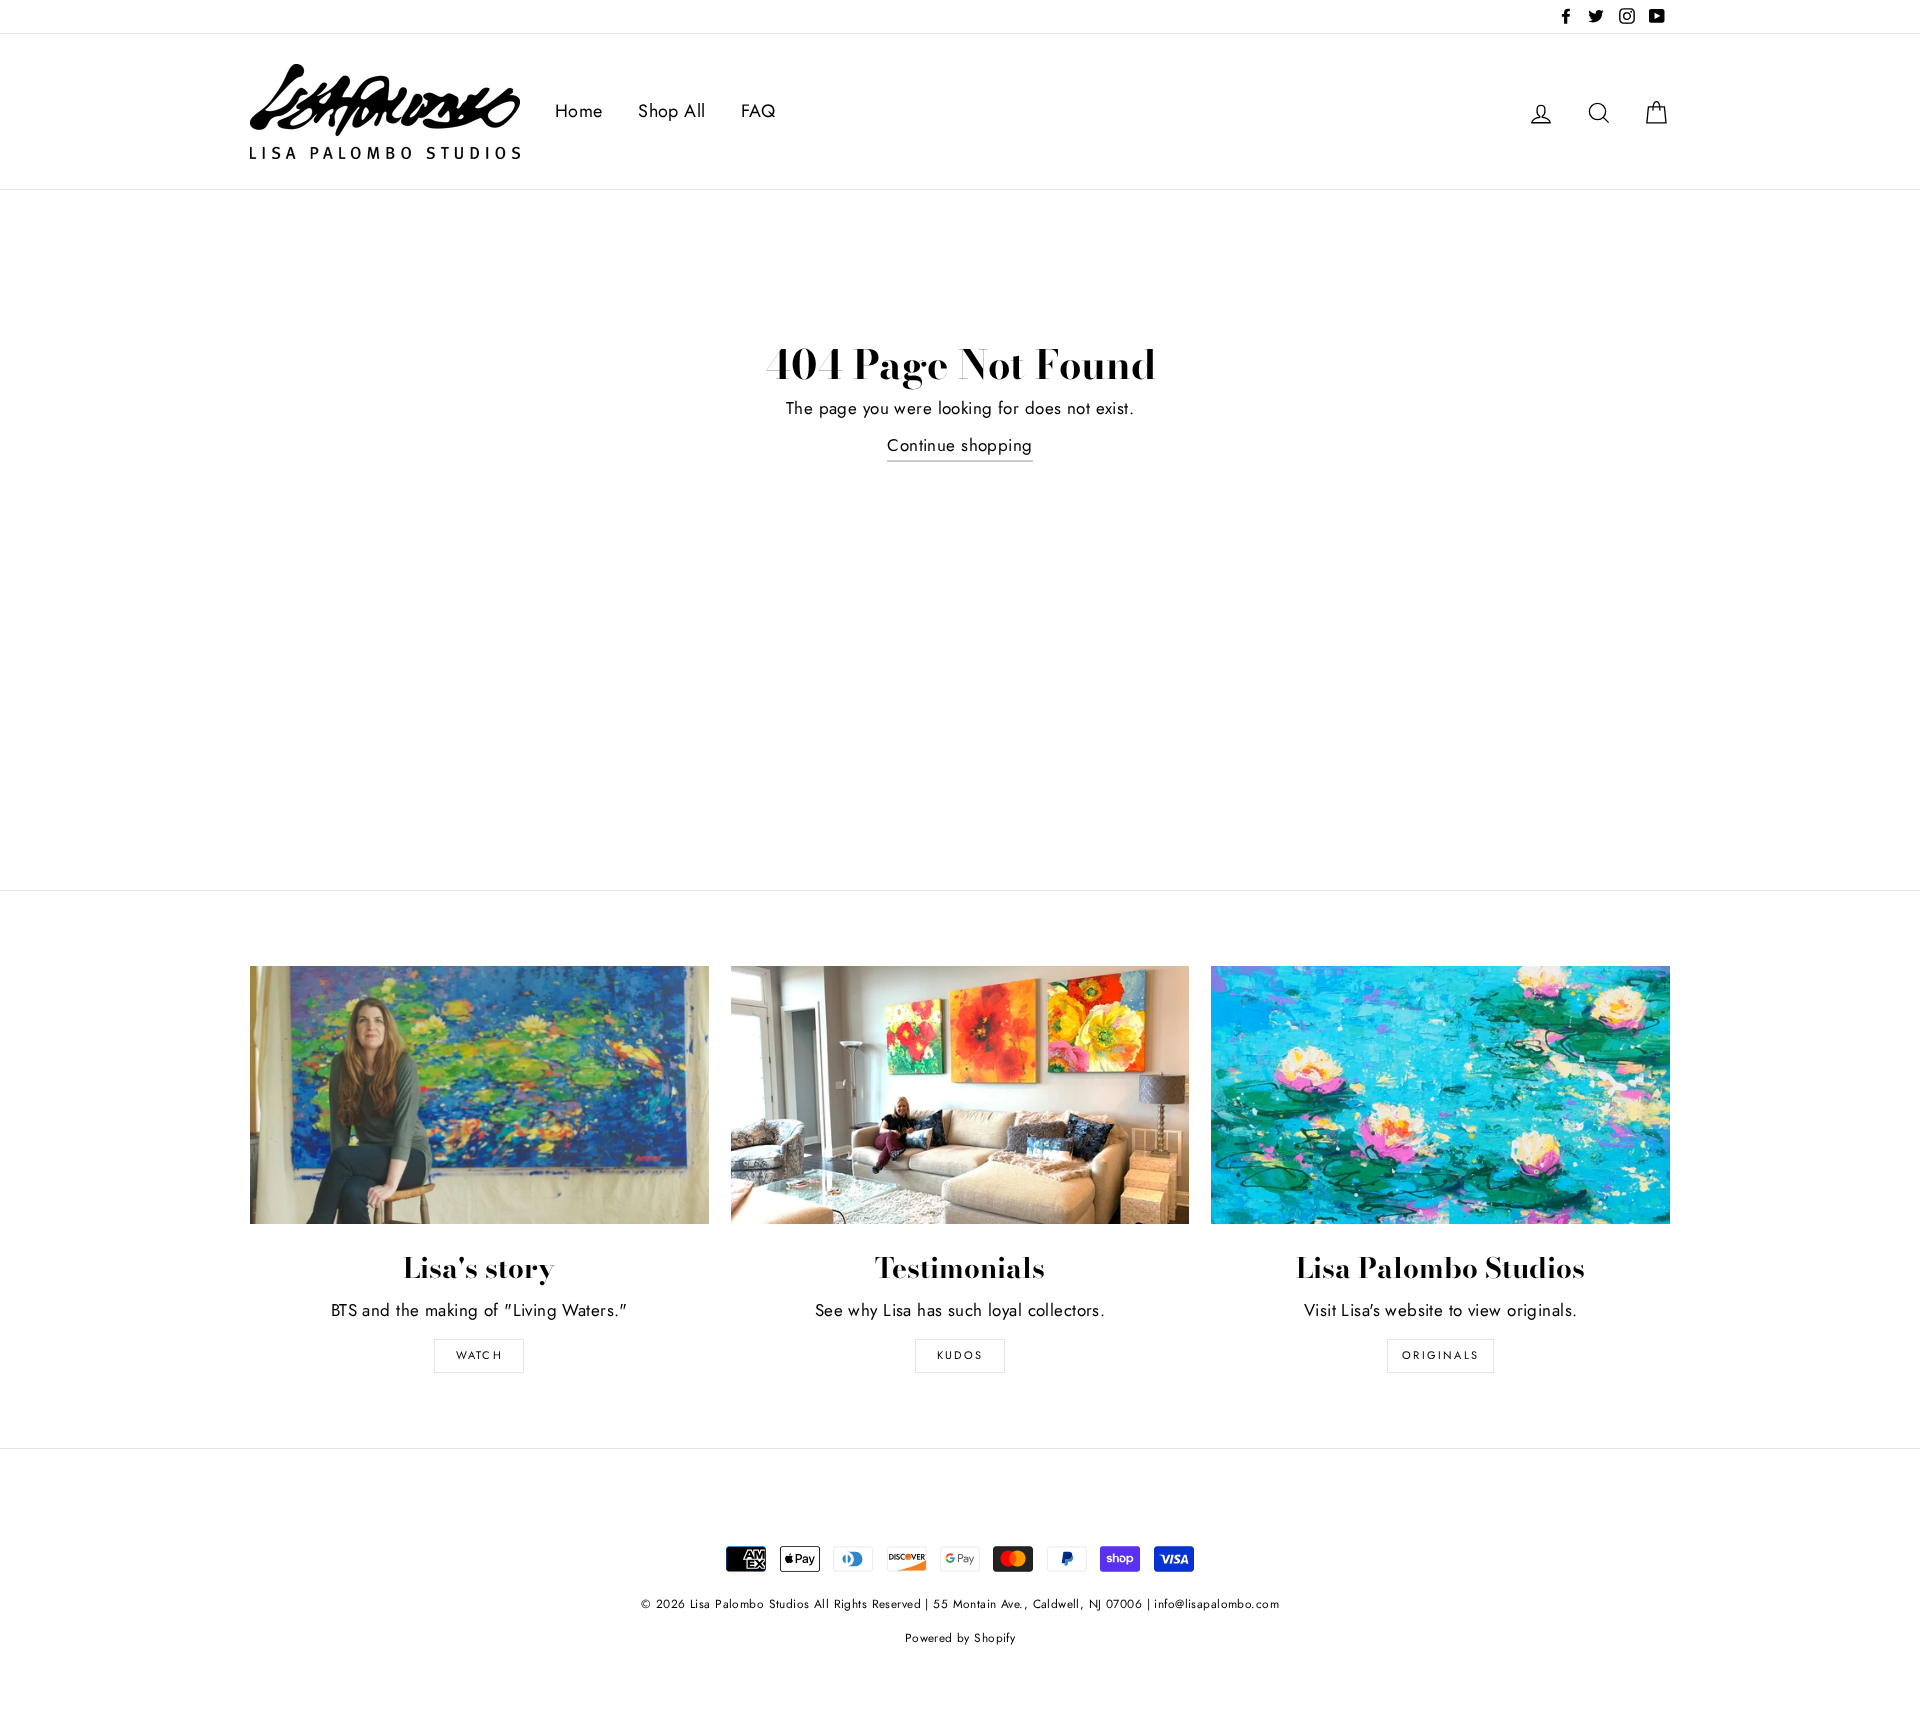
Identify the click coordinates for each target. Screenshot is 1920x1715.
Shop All (671, 111)
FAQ (758, 111)
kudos (960, 1355)
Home (579, 111)
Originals (1440, 1355)
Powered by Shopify (960, 1637)
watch (479, 1355)
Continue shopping (959, 445)
